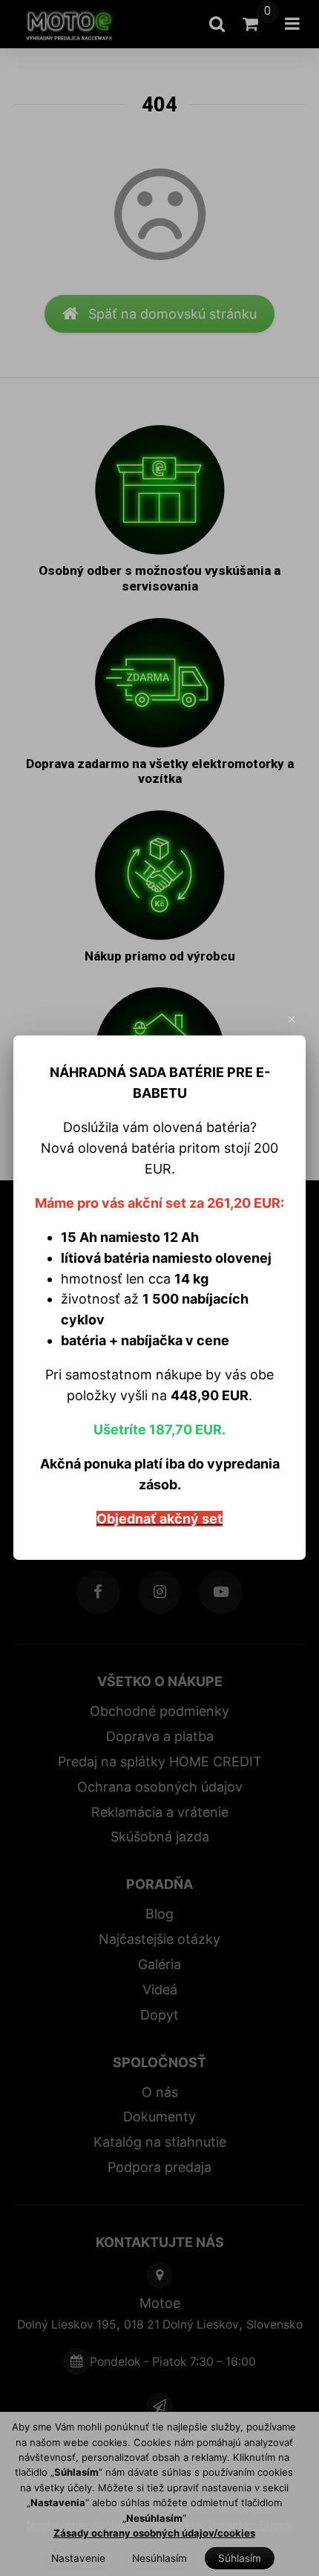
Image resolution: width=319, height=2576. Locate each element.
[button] (292, 1020)
